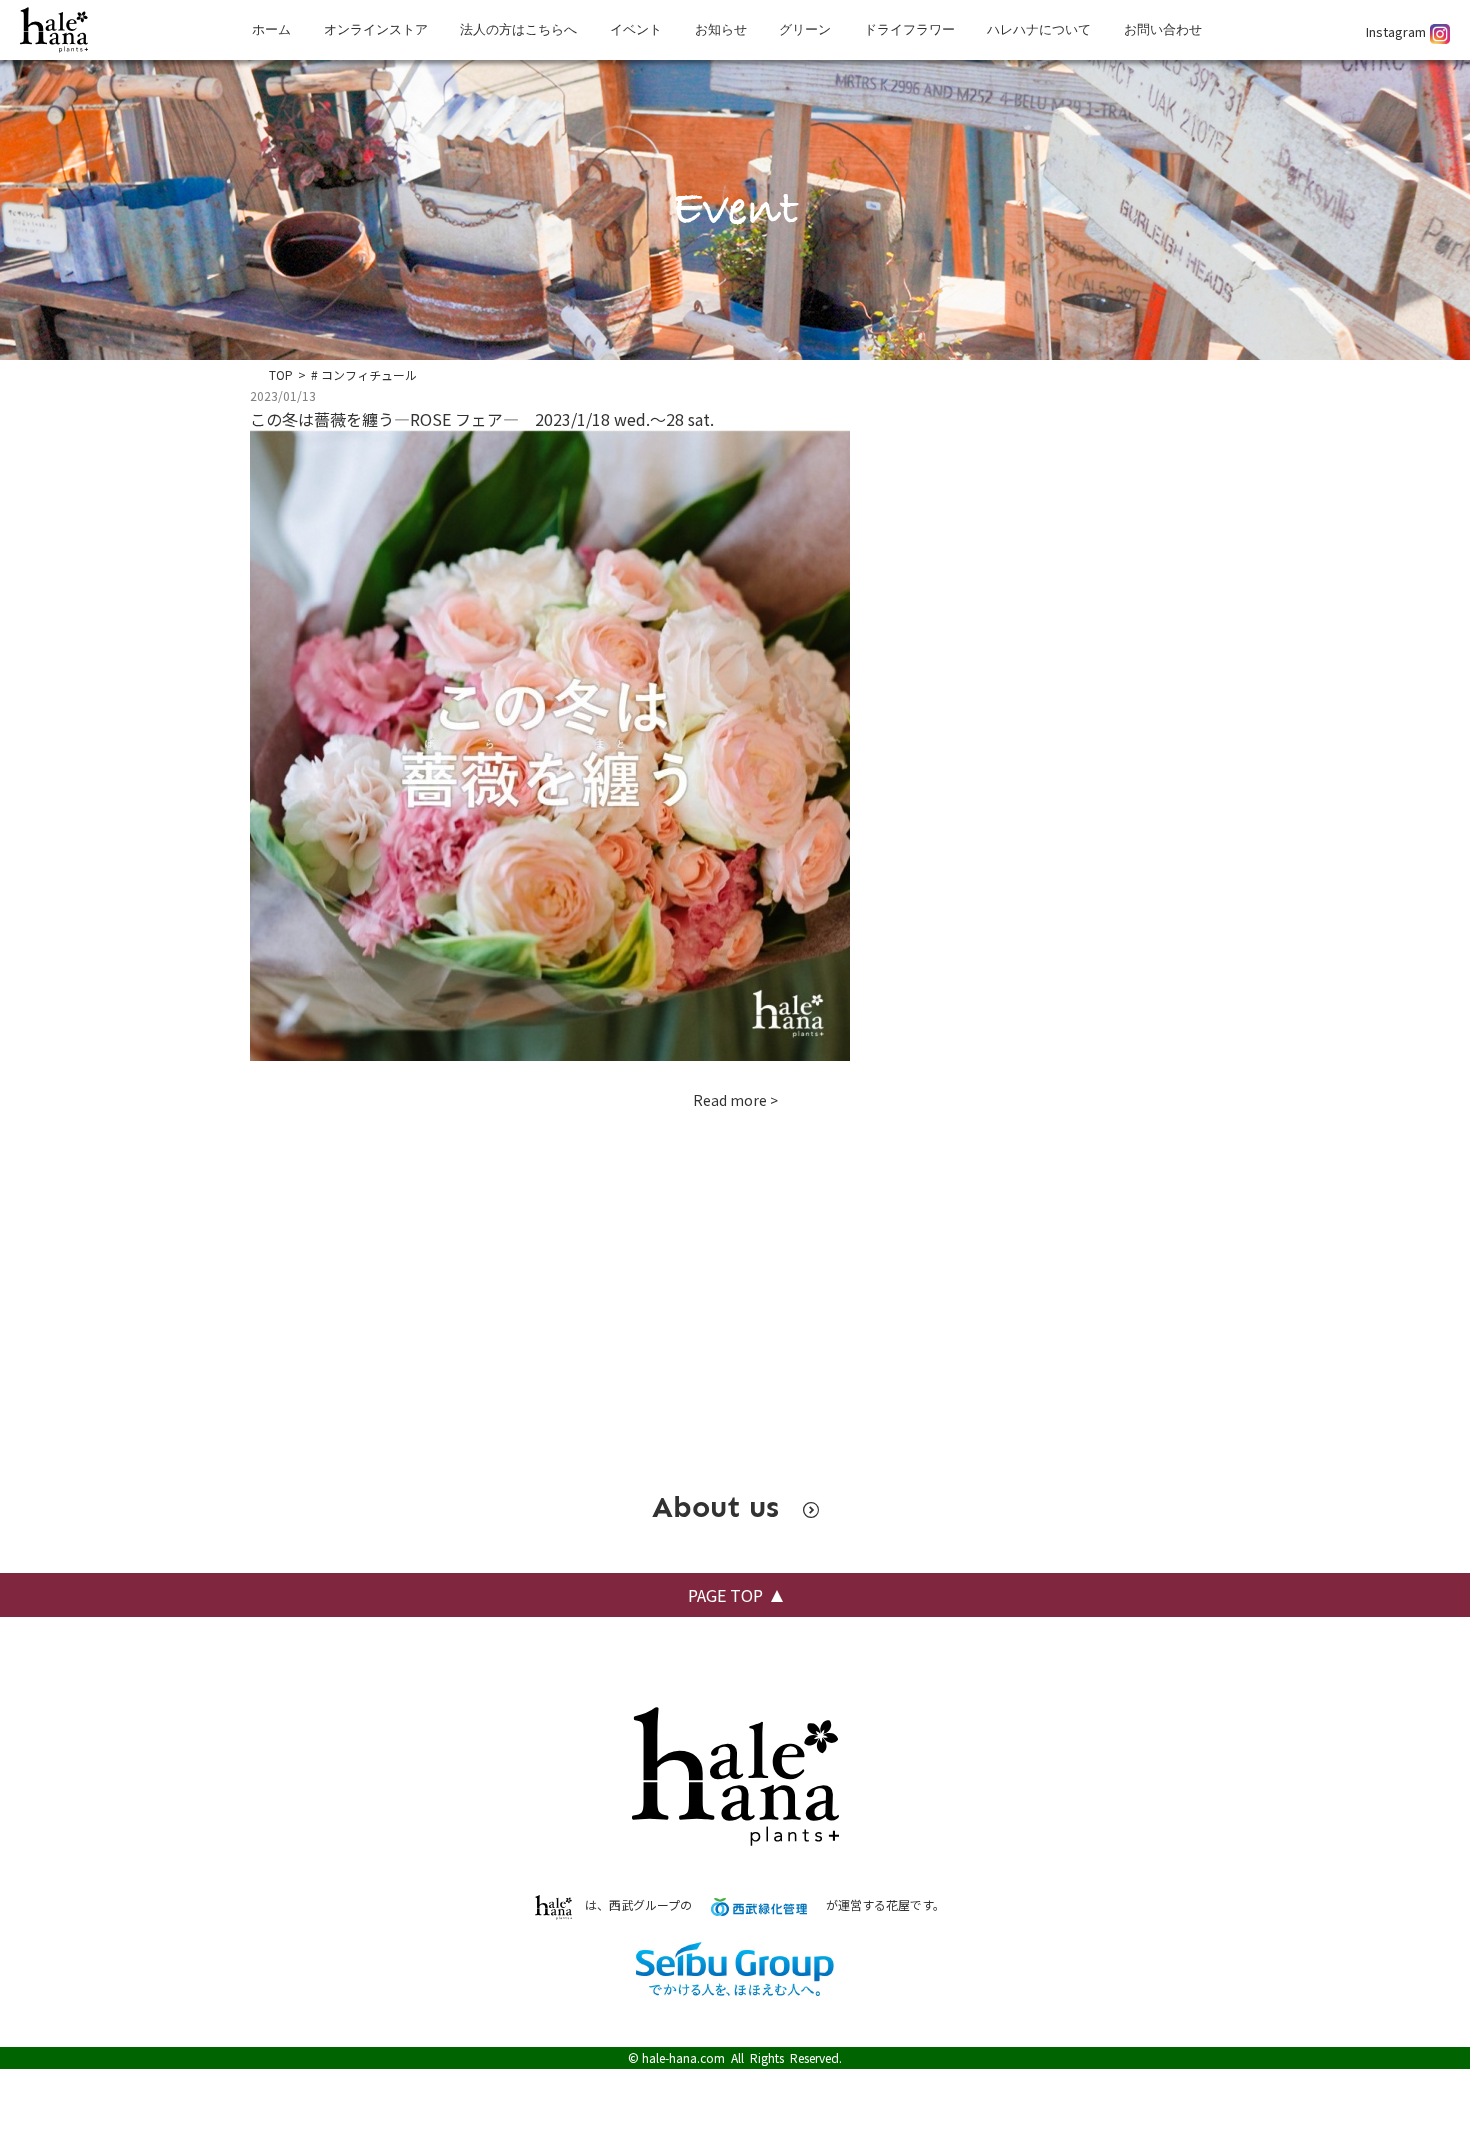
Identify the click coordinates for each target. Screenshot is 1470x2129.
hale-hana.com (683, 2057)
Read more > (735, 1100)
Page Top (725, 1595)
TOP (281, 374)
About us (720, 1507)
